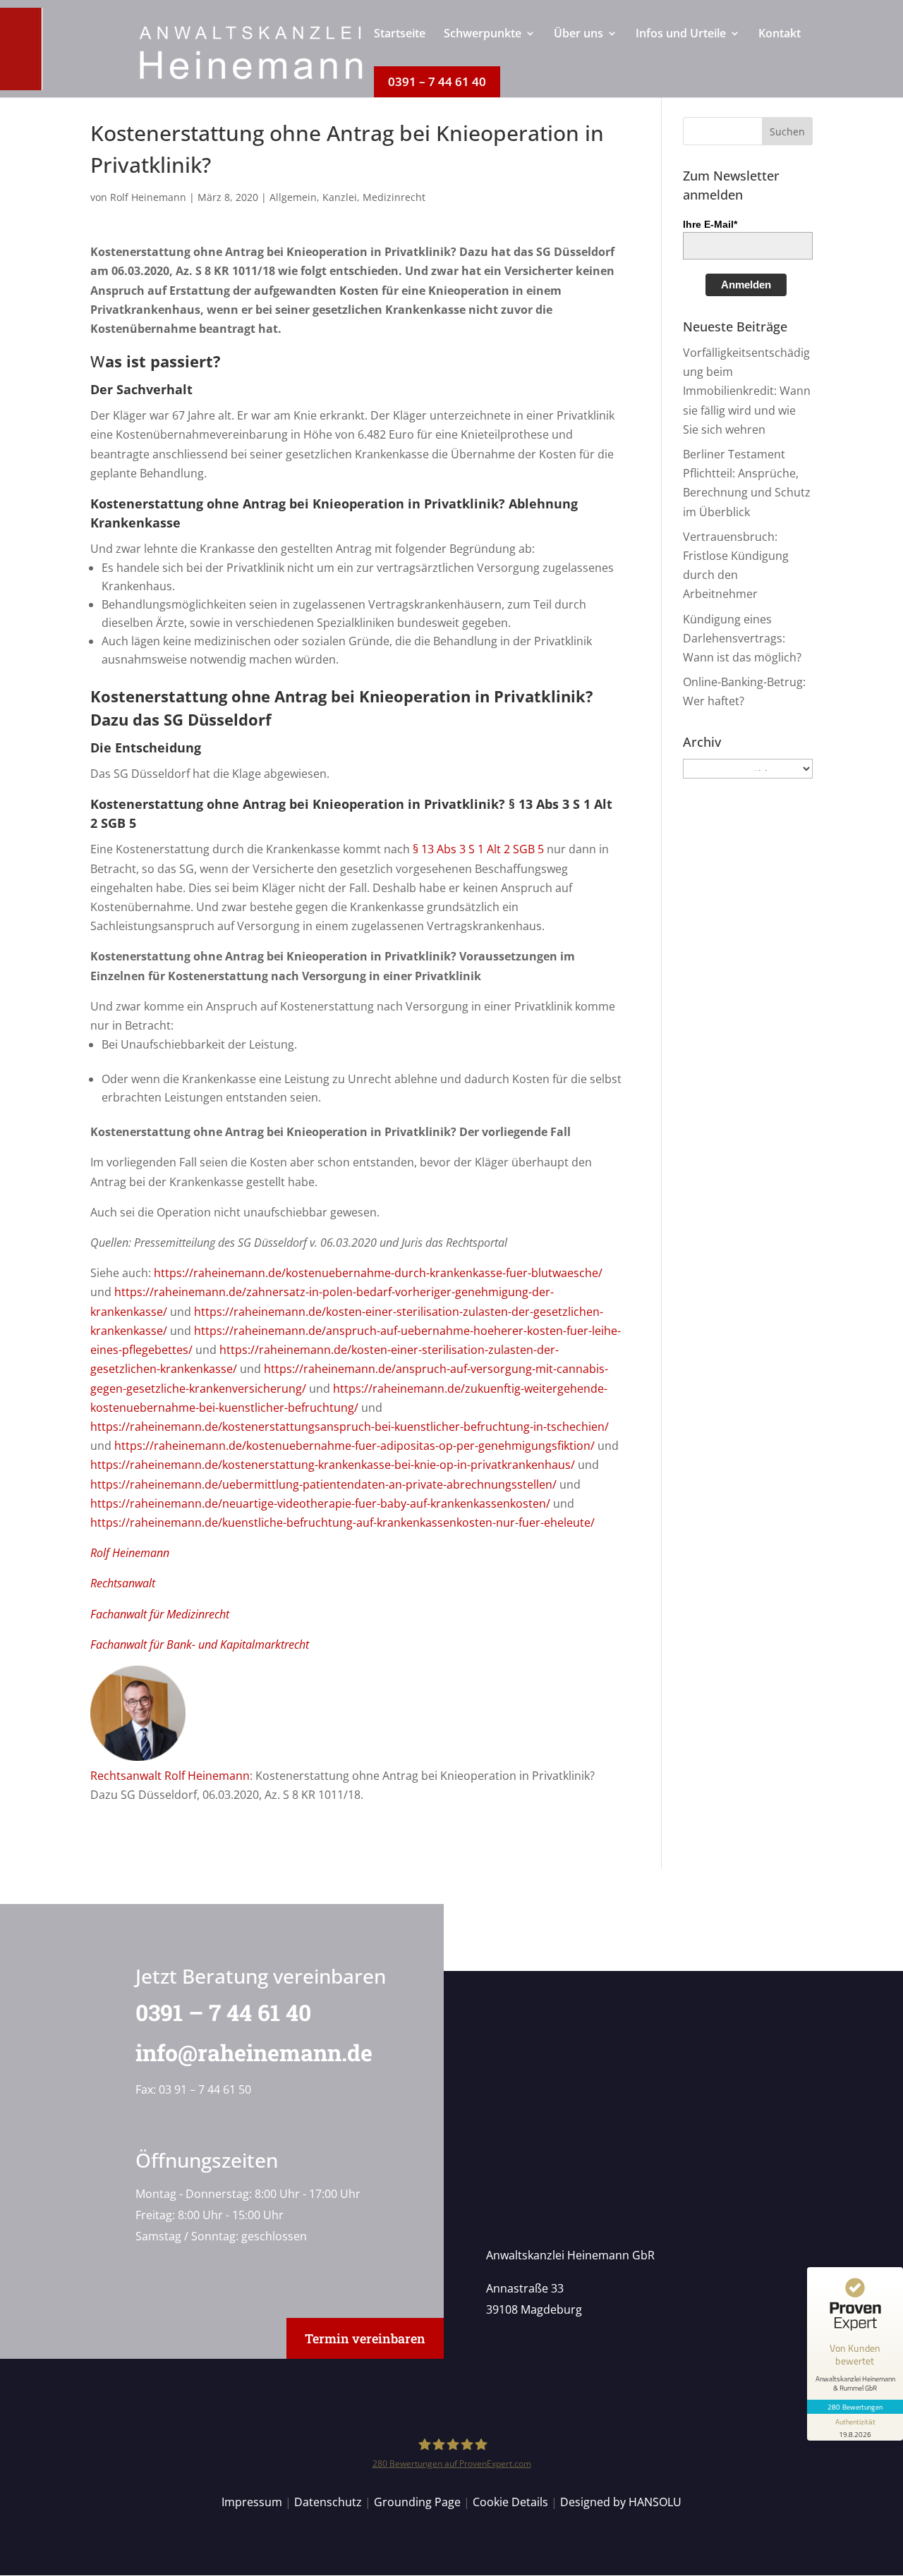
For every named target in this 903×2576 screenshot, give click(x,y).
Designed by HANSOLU (621, 2502)
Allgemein (293, 197)
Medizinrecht (394, 197)
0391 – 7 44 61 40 (223, 2012)
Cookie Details (510, 2502)
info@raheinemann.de (254, 2052)
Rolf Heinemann (148, 197)
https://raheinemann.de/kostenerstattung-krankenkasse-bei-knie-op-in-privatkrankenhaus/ (333, 1465)
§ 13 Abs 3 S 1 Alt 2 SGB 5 (478, 849)
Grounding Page (417, 2502)
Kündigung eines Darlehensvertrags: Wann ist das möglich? (742, 638)
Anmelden (746, 285)
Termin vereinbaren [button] (365, 2338)
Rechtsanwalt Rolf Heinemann (170, 1776)
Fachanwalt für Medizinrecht (160, 1614)
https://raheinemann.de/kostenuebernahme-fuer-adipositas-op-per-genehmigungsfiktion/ (354, 1446)
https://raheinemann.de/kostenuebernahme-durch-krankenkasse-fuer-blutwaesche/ (378, 1273)
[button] (787, 131)
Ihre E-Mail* (710, 224)
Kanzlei (340, 197)
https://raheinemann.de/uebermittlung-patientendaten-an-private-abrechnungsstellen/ (323, 1484)
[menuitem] (400, 47)
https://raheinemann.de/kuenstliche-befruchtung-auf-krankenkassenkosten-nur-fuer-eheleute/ (343, 1522)
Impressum (252, 2502)
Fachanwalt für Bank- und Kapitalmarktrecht (200, 1644)
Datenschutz (328, 2502)
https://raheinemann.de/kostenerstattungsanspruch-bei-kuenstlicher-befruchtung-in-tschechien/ (350, 1427)
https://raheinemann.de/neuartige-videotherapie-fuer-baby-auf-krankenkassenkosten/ (320, 1503)
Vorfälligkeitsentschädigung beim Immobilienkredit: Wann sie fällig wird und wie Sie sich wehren (747, 391)
